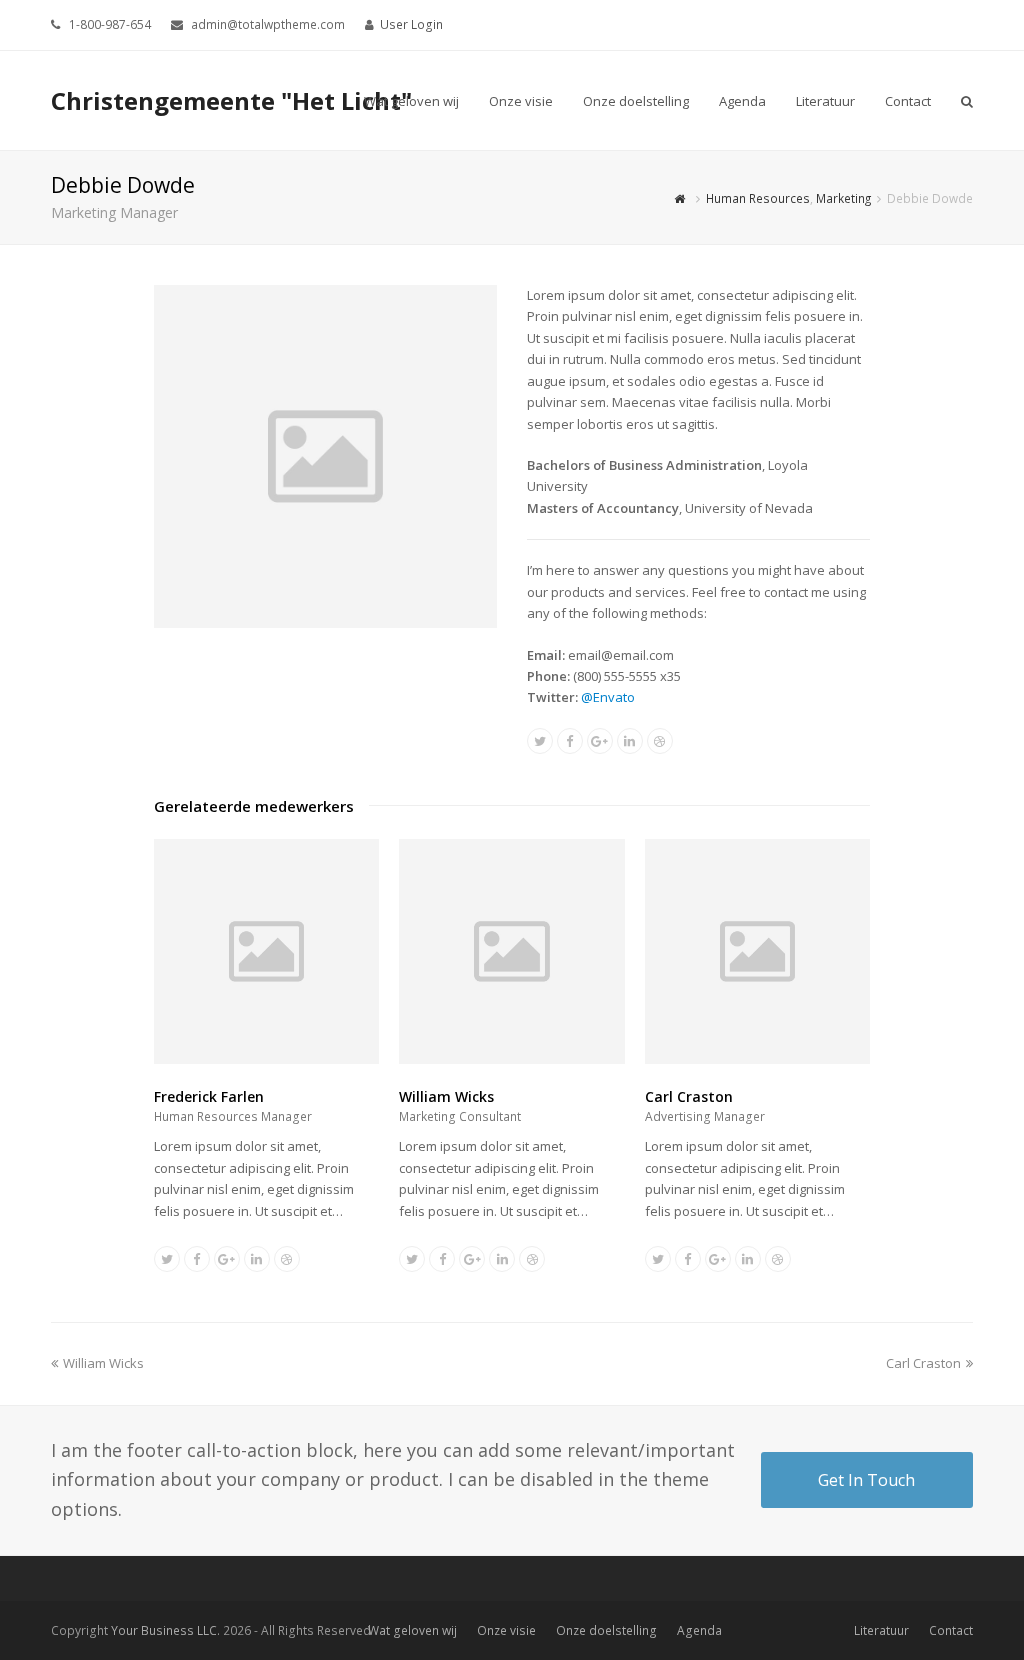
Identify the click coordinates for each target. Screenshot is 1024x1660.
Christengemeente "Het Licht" (231, 100)
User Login (411, 24)
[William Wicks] (512, 1059)
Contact (951, 1630)
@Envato (608, 697)
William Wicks (446, 1096)
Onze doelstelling (606, 1630)
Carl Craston (689, 1096)
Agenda (699, 1630)
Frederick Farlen (209, 1096)
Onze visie (506, 1630)
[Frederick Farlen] (267, 1059)
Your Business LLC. (165, 1630)
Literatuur (881, 1630)
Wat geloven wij (412, 1630)
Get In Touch (866, 1480)
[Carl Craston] (758, 1059)
